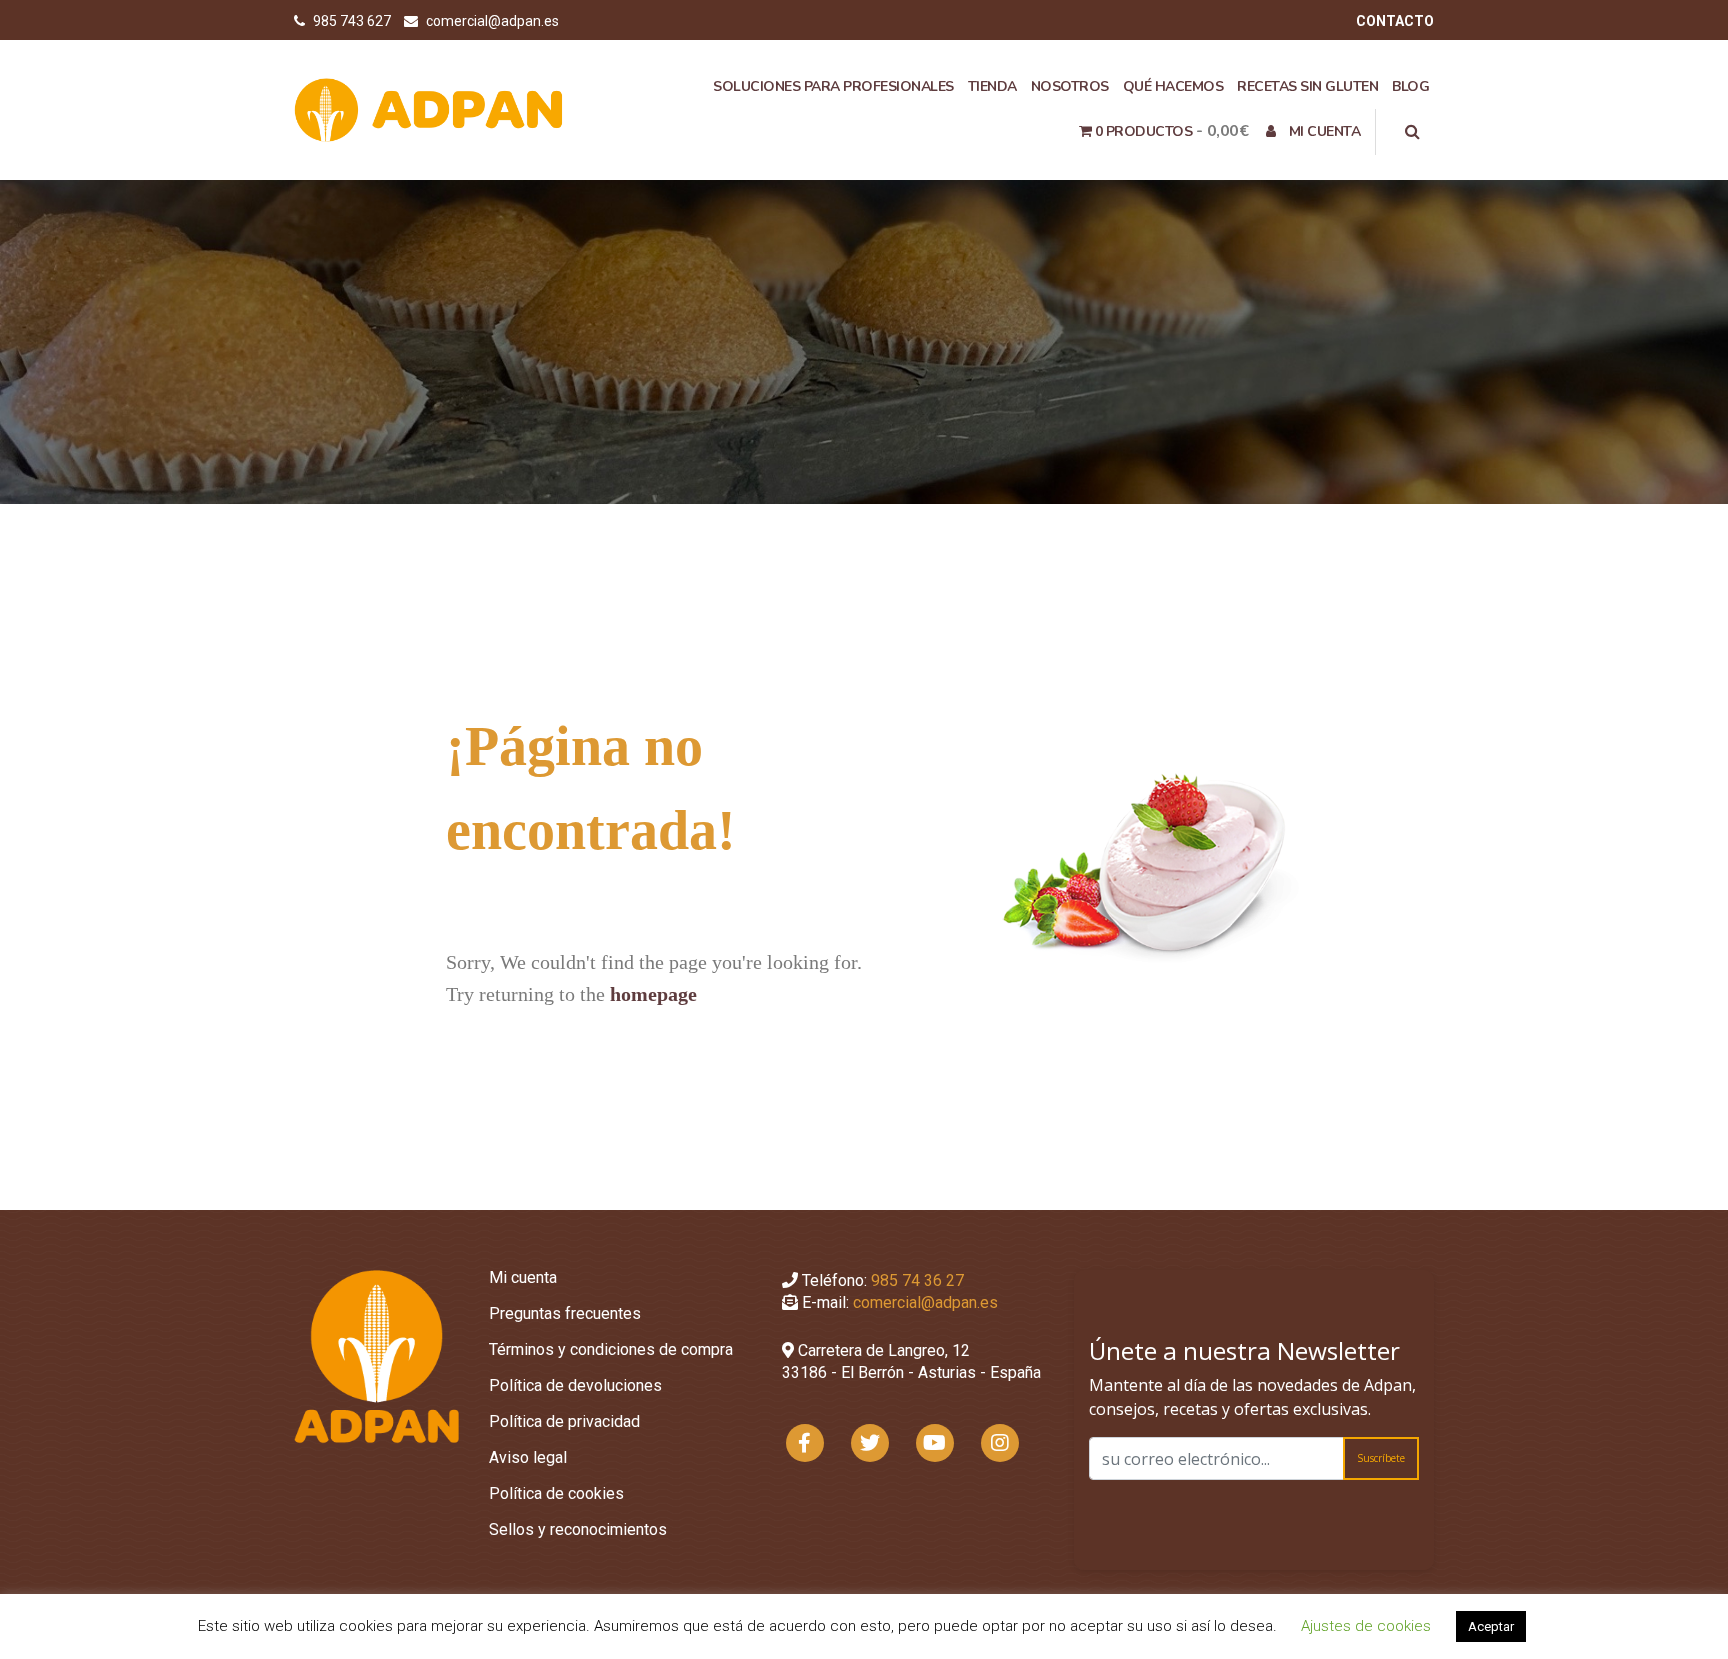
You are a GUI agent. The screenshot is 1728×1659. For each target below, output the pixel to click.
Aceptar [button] (1491, 1626)
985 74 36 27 (917, 1280)
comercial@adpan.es (492, 21)
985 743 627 (353, 21)
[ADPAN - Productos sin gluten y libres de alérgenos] (429, 109)
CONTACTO (1395, 21)
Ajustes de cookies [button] (1366, 1626)
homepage (653, 994)
